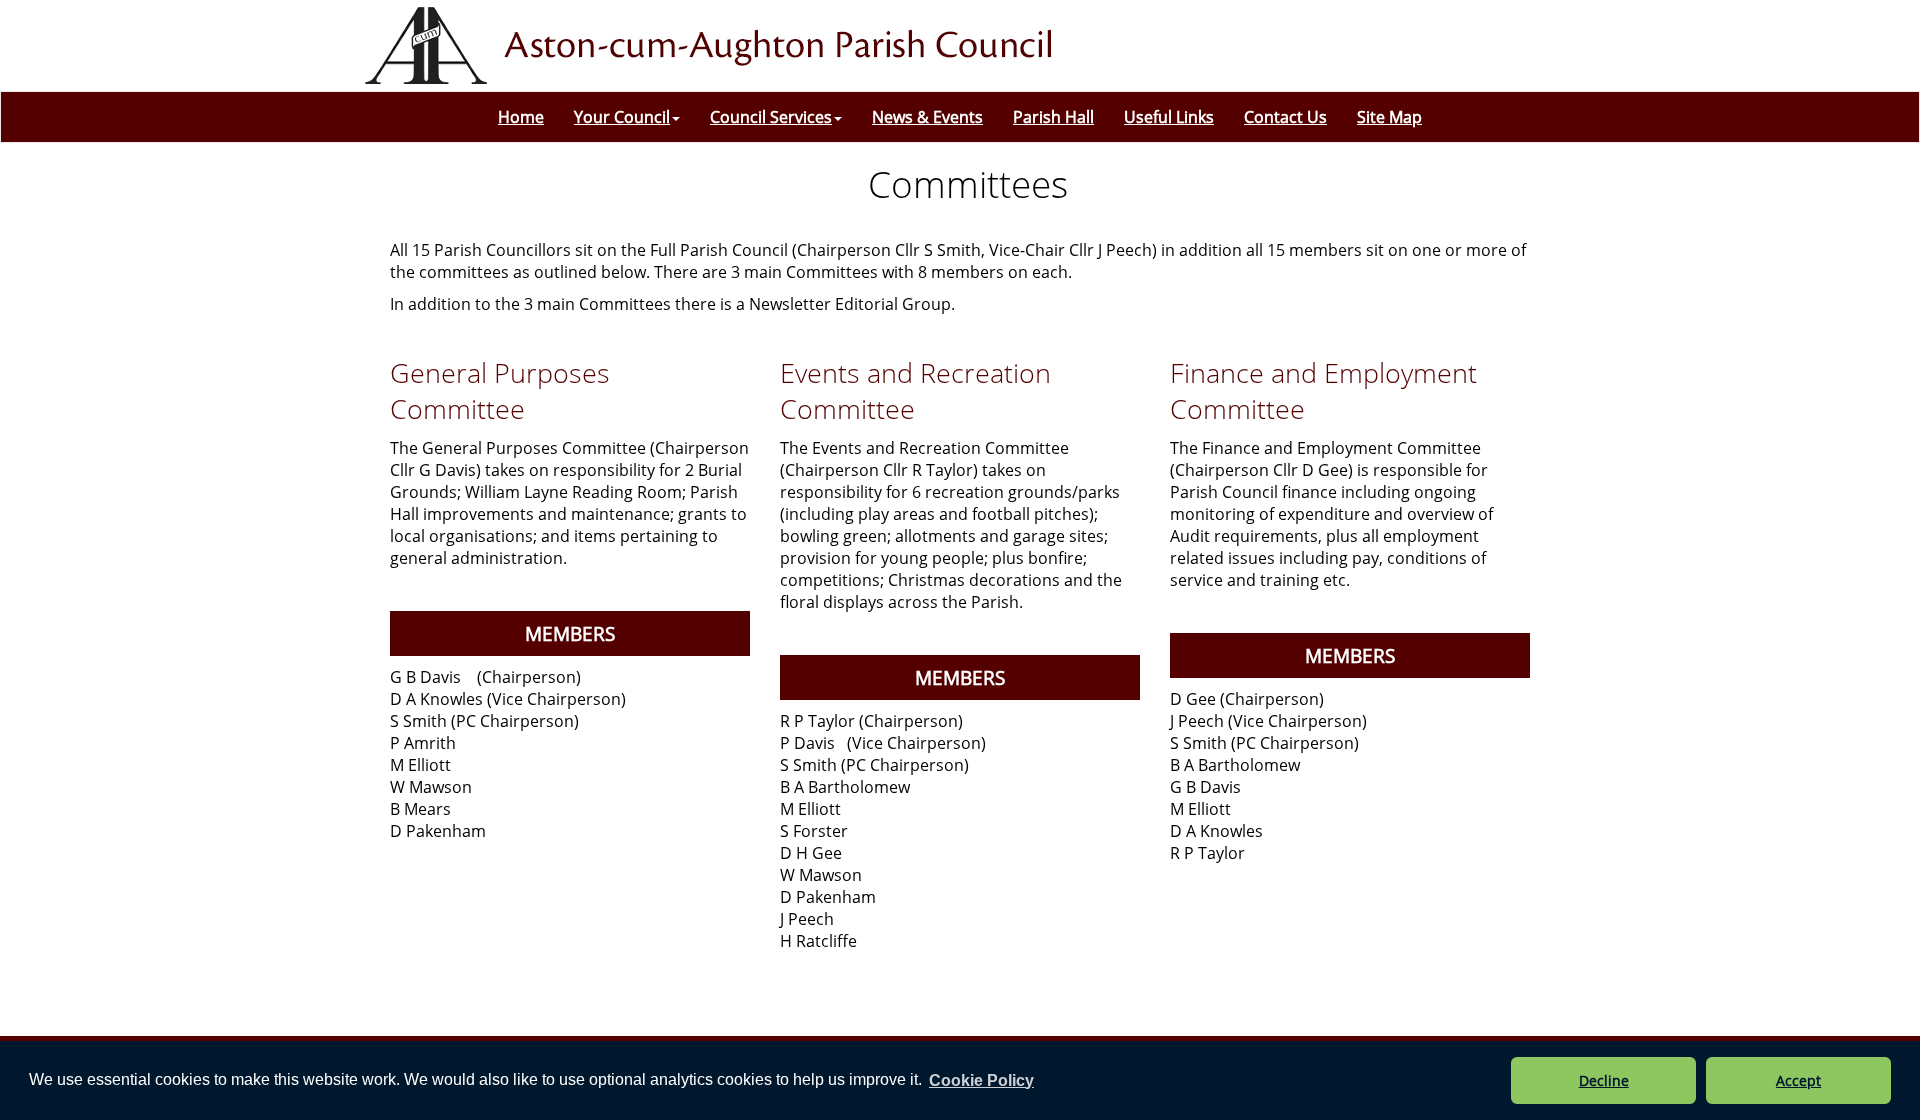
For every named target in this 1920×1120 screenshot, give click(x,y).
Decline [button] (1604, 1080)
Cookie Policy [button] (981, 1080)
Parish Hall (1053, 117)
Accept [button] (1798, 1080)
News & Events (927, 117)
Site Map (1389, 117)
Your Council (622, 117)
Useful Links (1169, 117)
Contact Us (1285, 117)
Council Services (771, 117)
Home (521, 117)
